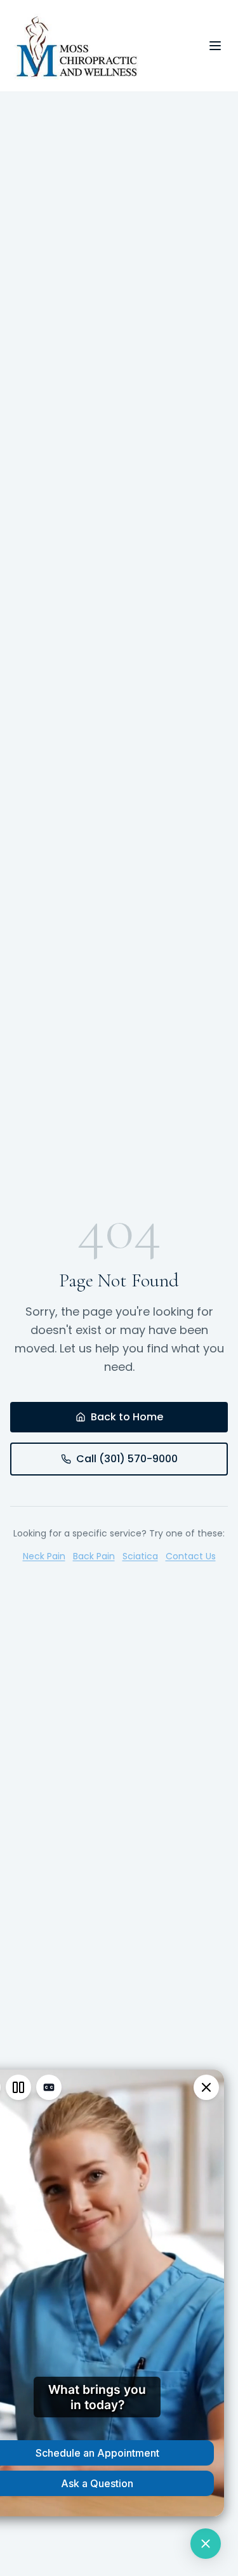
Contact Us (191, 1556)
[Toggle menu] (215, 46)
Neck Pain (44, 1556)
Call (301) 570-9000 (127, 1459)
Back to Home (127, 1417)
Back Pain (94, 1556)
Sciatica (140, 1556)
